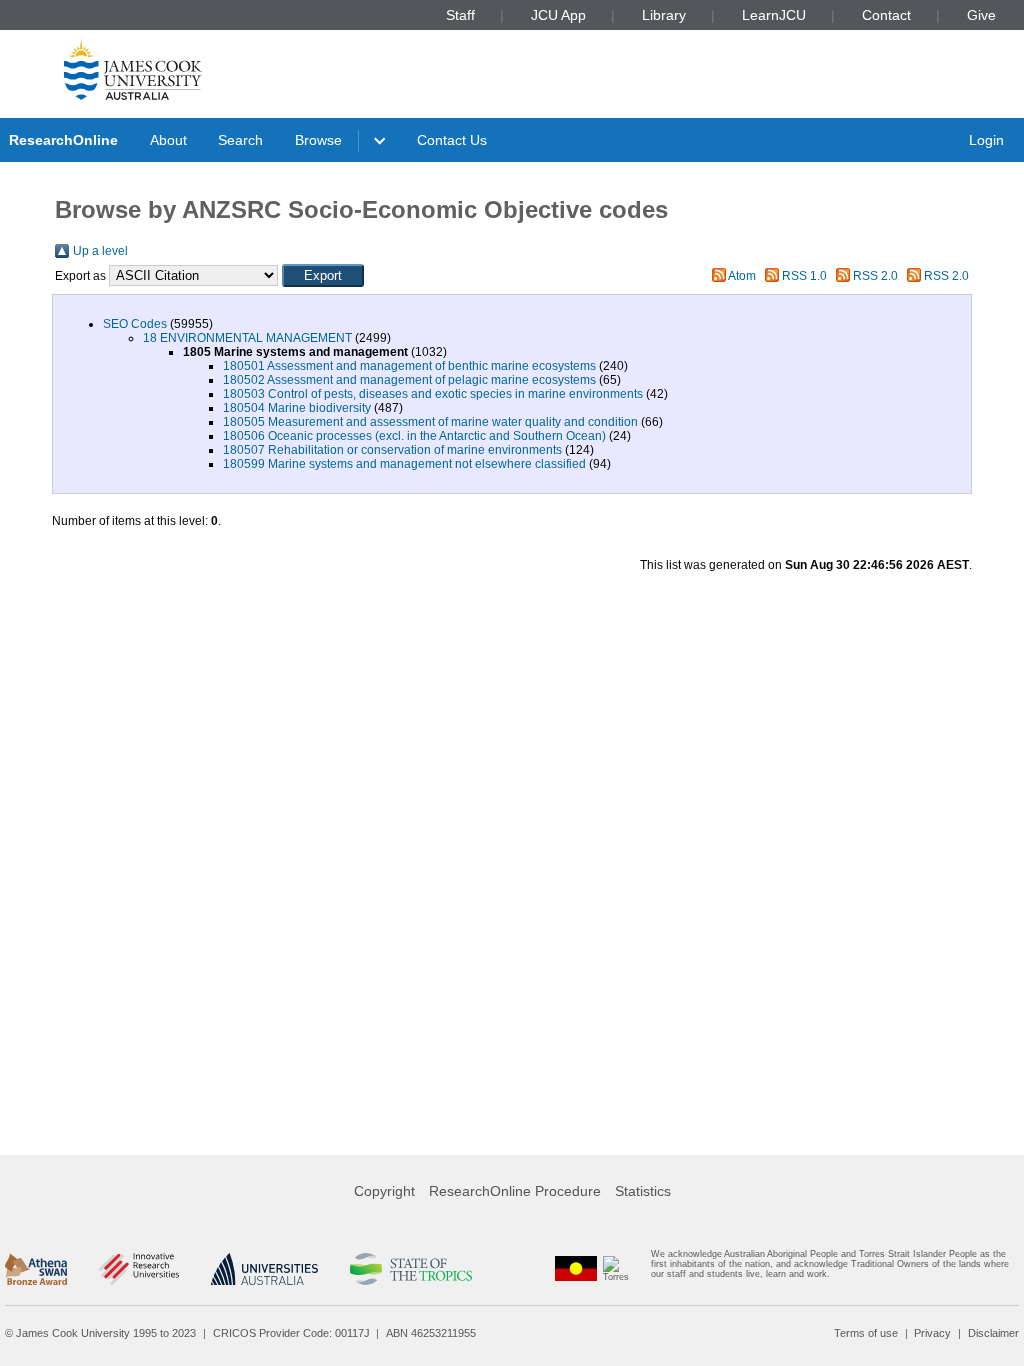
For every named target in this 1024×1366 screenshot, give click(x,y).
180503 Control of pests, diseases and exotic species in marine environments (433, 394)
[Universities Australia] (264, 1269)
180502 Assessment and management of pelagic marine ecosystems (409, 380)
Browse (318, 140)
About (168, 140)
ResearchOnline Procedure (515, 1191)
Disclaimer (993, 1333)
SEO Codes (135, 324)
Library (664, 15)
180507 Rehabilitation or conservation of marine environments (392, 450)
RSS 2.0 (875, 276)
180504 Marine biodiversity (297, 408)
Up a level (100, 251)
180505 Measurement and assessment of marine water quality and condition (430, 422)
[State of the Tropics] (411, 1269)
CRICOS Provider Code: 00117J (291, 1333)
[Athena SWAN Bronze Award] (36, 1269)
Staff (460, 15)
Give (981, 15)
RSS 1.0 (804, 276)
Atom (742, 276)
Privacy (932, 1333)
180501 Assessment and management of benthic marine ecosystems (409, 366)
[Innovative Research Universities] (138, 1269)
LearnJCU (774, 15)
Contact (886, 15)
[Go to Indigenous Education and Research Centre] (576, 1268)
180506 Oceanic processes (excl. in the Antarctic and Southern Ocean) (414, 436)
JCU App (558, 15)
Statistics (643, 1191)
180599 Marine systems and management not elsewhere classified (404, 464)
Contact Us (452, 140)
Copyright (384, 1191)
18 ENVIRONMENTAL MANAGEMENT (247, 338)
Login (986, 140)
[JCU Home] (133, 69)
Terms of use (866, 1333)
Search (240, 140)
